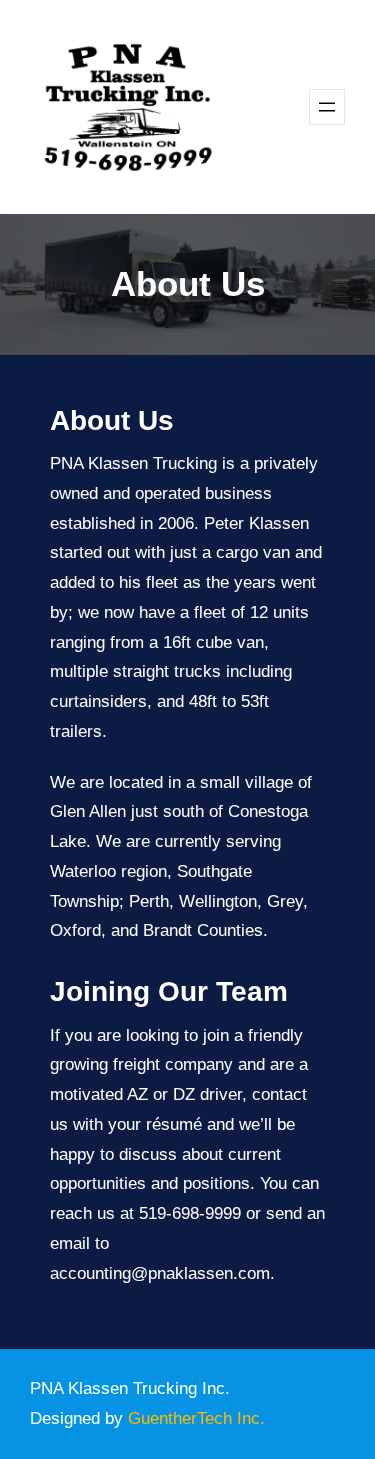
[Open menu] (327, 107)
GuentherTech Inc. (196, 1418)
